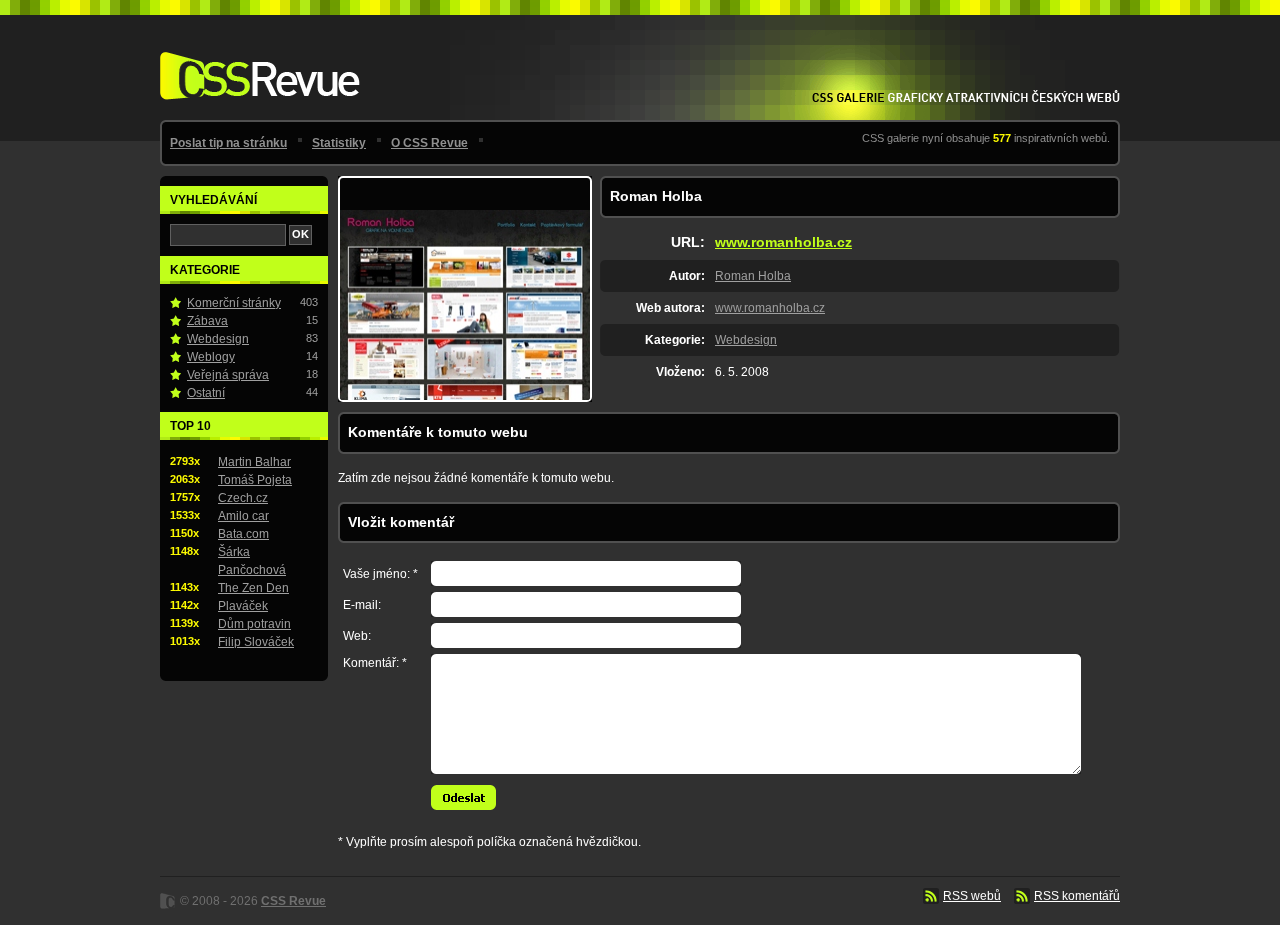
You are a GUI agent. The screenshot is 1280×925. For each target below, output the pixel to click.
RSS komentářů (1077, 896)
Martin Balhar (254, 462)
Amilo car (243, 516)
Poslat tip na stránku (228, 143)
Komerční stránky (234, 303)
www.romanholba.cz (783, 242)
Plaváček (243, 606)
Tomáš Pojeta (255, 480)
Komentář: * (375, 663)
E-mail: (362, 605)
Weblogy (211, 357)
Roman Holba (753, 276)
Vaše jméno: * (380, 574)
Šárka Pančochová (252, 561)
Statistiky (339, 143)
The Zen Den (253, 588)
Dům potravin (254, 624)
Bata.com (243, 534)
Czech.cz (243, 498)
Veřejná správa (228, 375)
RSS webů (972, 896)
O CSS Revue (429, 143)
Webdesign (746, 340)
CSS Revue (256, 61)
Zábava (207, 321)
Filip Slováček (256, 642)
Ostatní (206, 393)
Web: (357, 636)
